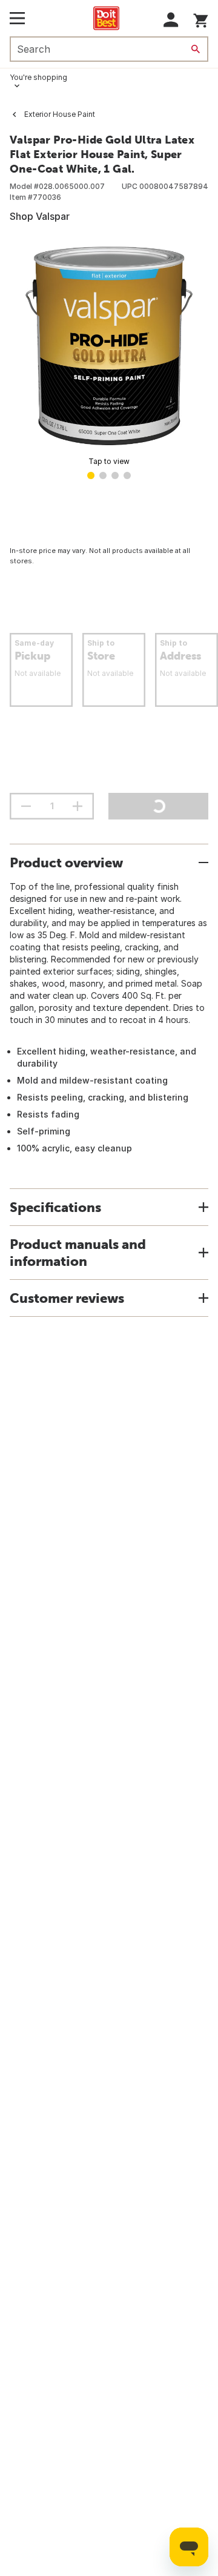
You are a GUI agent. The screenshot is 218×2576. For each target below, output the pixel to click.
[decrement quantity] (26, 806)
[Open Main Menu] (17, 18)
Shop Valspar (40, 216)
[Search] (196, 49)
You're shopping (38, 77)
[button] (171, 20)
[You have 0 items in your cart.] (201, 18)
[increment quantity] (78, 806)
